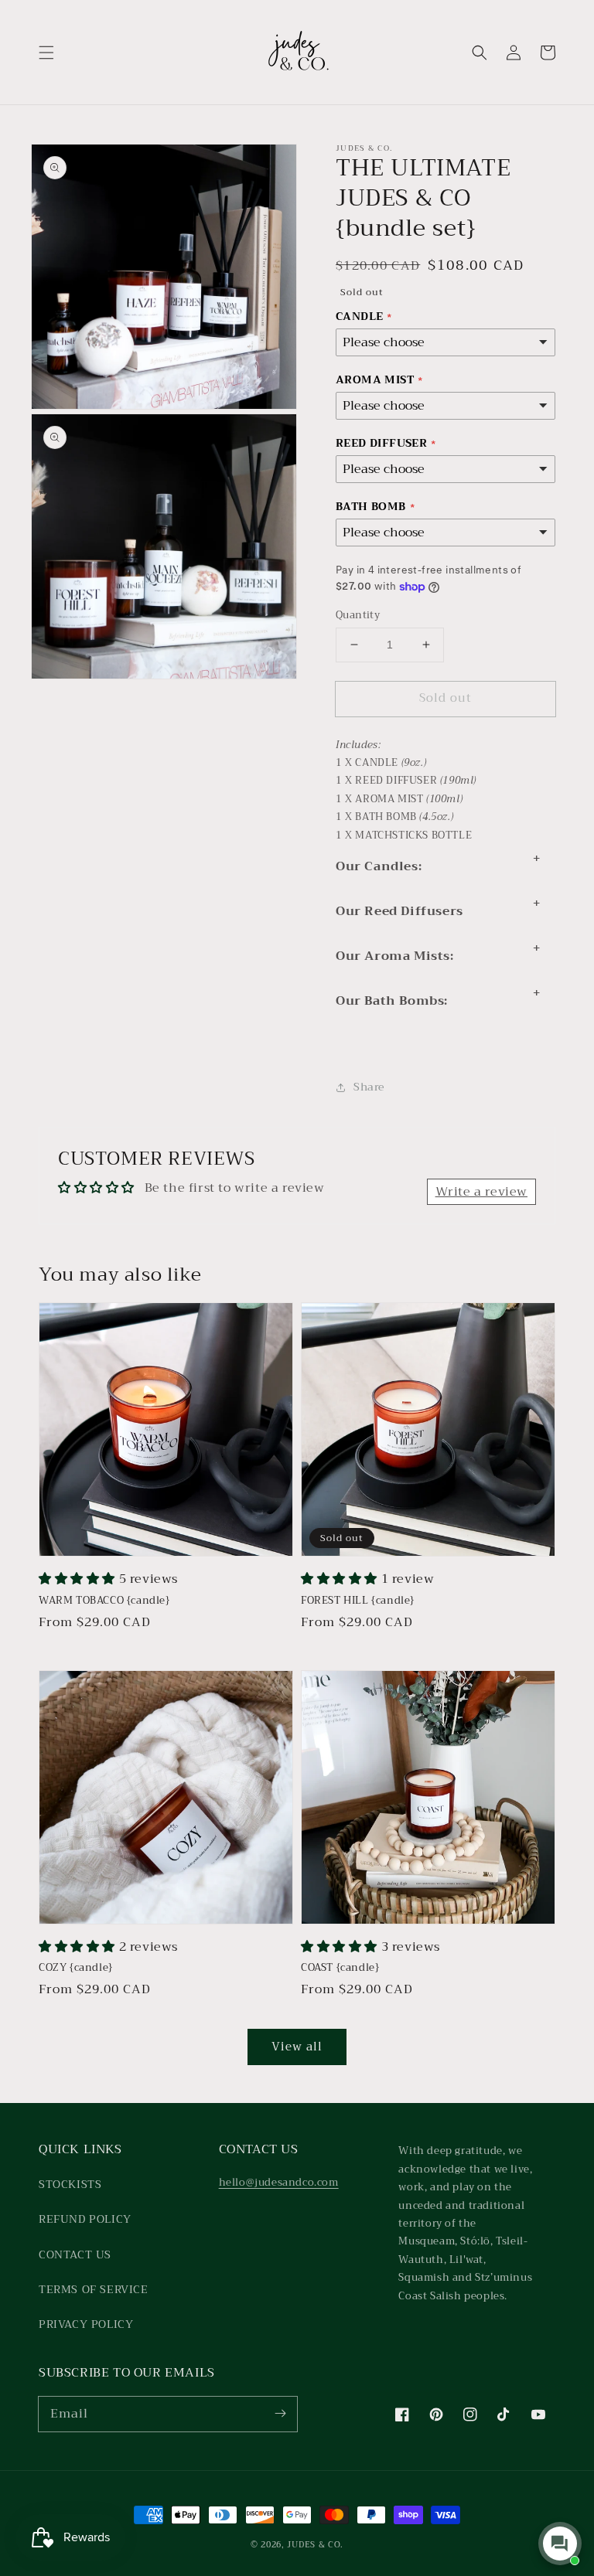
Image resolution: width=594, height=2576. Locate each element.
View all (297, 2047)
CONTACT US (75, 2254)
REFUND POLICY (85, 2219)
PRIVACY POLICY (86, 2324)
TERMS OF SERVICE (94, 2289)
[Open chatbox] (560, 2544)
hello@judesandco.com (279, 2182)
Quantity (358, 615)
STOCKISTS (70, 2184)
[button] (46, 53)
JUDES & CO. (315, 2545)
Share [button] (369, 1087)
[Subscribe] (280, 2414)
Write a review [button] (481, 1192)
